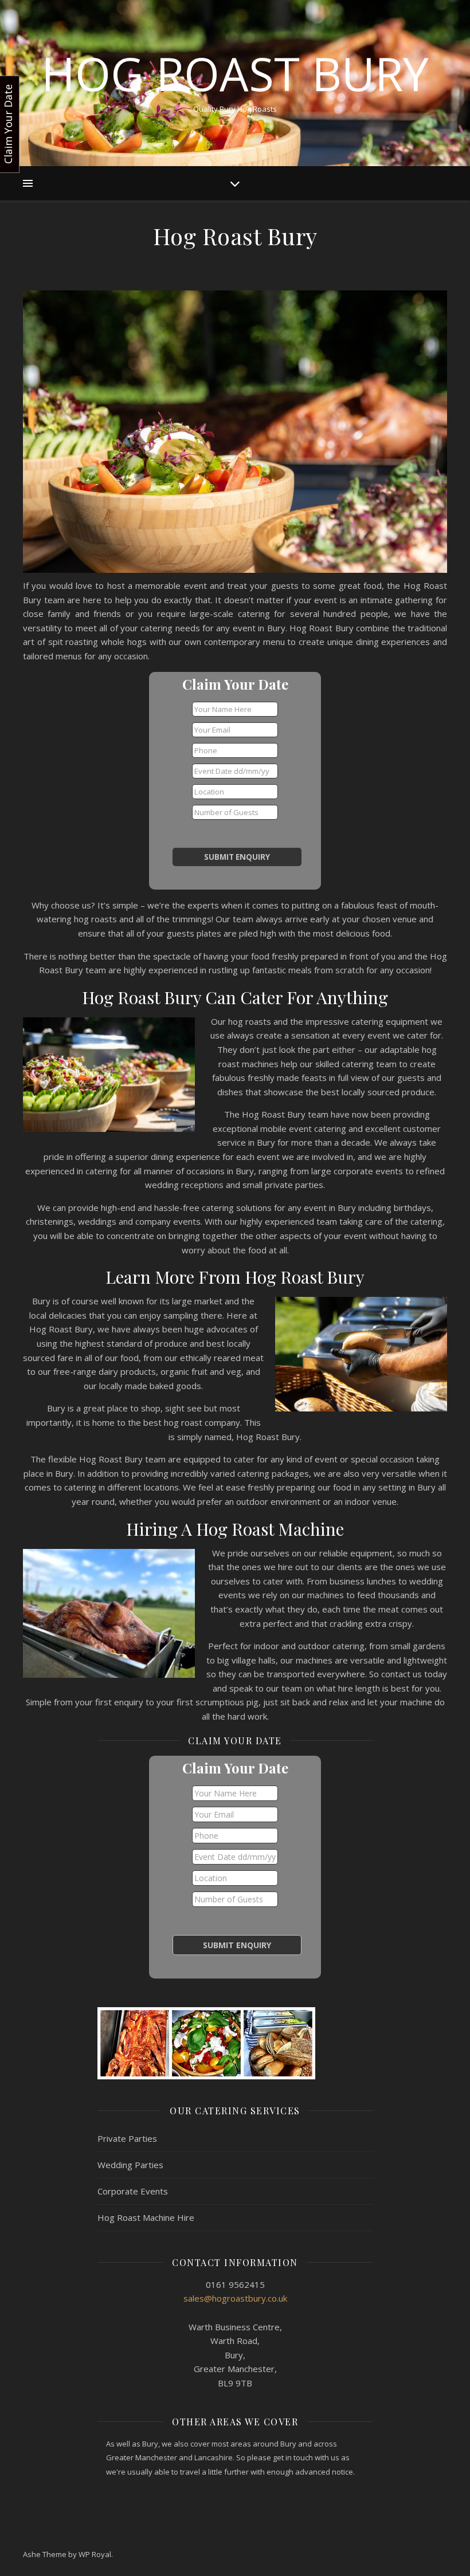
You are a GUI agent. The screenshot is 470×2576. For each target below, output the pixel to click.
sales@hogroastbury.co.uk (235, 2298)
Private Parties (127, 2138)
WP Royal (95, 2554)
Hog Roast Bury (235, 73)
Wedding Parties (130, 2165)
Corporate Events (133, 2191)
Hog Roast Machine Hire (146, 2217)
